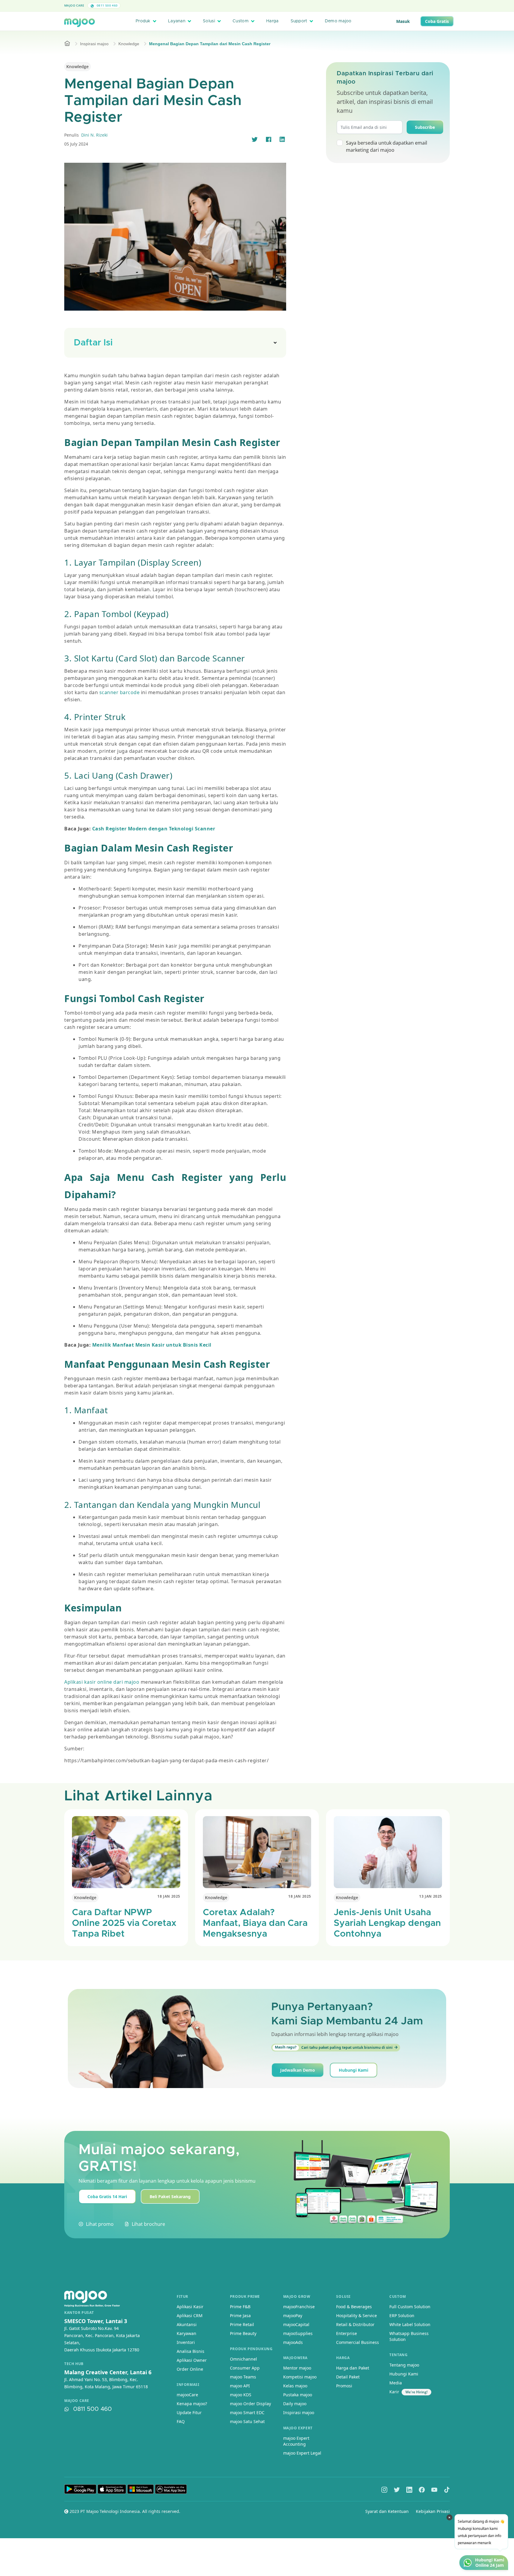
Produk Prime (245, 2296)
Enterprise (347, 2333)
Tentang (398, 2355)
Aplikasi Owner (192, 2360)
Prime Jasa (240, 2316)
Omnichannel (243, 2359)
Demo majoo (338, 21)
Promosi (344, 2386)
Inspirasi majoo (94, 44)
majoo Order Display (250, 2404)
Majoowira (295, 2358)
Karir (394, 2392)
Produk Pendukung (251, 2349)
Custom (241, 21)
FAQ (181, 2421)
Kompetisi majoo (300, 2377)
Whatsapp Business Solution (409, 2336)
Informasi (188, 2385)
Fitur (182, 2296)
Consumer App (245, 2368)
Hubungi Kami (354, 2070)
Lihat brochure (148, 2224)
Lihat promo (100, 2224)
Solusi (209, 21)
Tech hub (74, 2364)
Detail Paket (348, 2377)
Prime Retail (242, 2324)
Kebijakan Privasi (433, 2511)
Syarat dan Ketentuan (387, 2511)
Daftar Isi (93, 343)
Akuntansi (187, 2324)
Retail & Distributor (355, 2324)
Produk (143, 21)
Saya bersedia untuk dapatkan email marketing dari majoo (387, 146)
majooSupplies (298, 2333)
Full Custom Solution (410, 2307)
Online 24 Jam (490, 2565)
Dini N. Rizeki (94, 135)
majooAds (293, 2342)
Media (396, 2383)
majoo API (240, 2386)
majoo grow (297, 2296)
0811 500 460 (106, 5)
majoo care (77, 2401)
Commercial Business (358, 2342)
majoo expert (298, 2428)
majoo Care (74, 5)
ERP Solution (402, 2316)
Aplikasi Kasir (190, 2307)
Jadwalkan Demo (298, 2070)
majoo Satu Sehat (247, 2421)
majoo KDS (241, 2395)
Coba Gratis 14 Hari (107, 2197)
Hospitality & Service (356, 2316)
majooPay (293, 2316)
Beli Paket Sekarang (170, 2197)
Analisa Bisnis (191, 2351)
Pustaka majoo (298, 2395)
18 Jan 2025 (169, 1896)
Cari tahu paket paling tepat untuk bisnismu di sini (334, 2047)
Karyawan (187, 2333)
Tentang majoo (404, 2365)
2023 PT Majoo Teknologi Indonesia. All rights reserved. (124, 2511)
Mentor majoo (297, 2368)
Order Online (190, 2369)
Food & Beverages (354, 2307)
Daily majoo (295, 2404)
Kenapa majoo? (192, 2404)
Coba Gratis (437, 21)
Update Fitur (189, 2413)
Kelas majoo (295, 2386)
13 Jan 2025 (431, 1896)
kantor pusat (79, 2313)
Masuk (403, 21)
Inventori (186, 2342)
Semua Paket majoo (256, 6)
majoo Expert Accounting (296, 2441)
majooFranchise (299, 2307)
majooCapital (296, 2324)
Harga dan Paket (353, 2368)
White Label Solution (410, 2324)
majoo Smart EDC (247, 2413)
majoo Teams (243, 2377)
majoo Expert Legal (302, 2453)
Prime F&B (240, 2307)
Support (299, 21)
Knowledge (129, 44)
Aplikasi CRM (190, 2316)
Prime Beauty (243, 2333)
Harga (272, 21)
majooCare (187, 2395)
